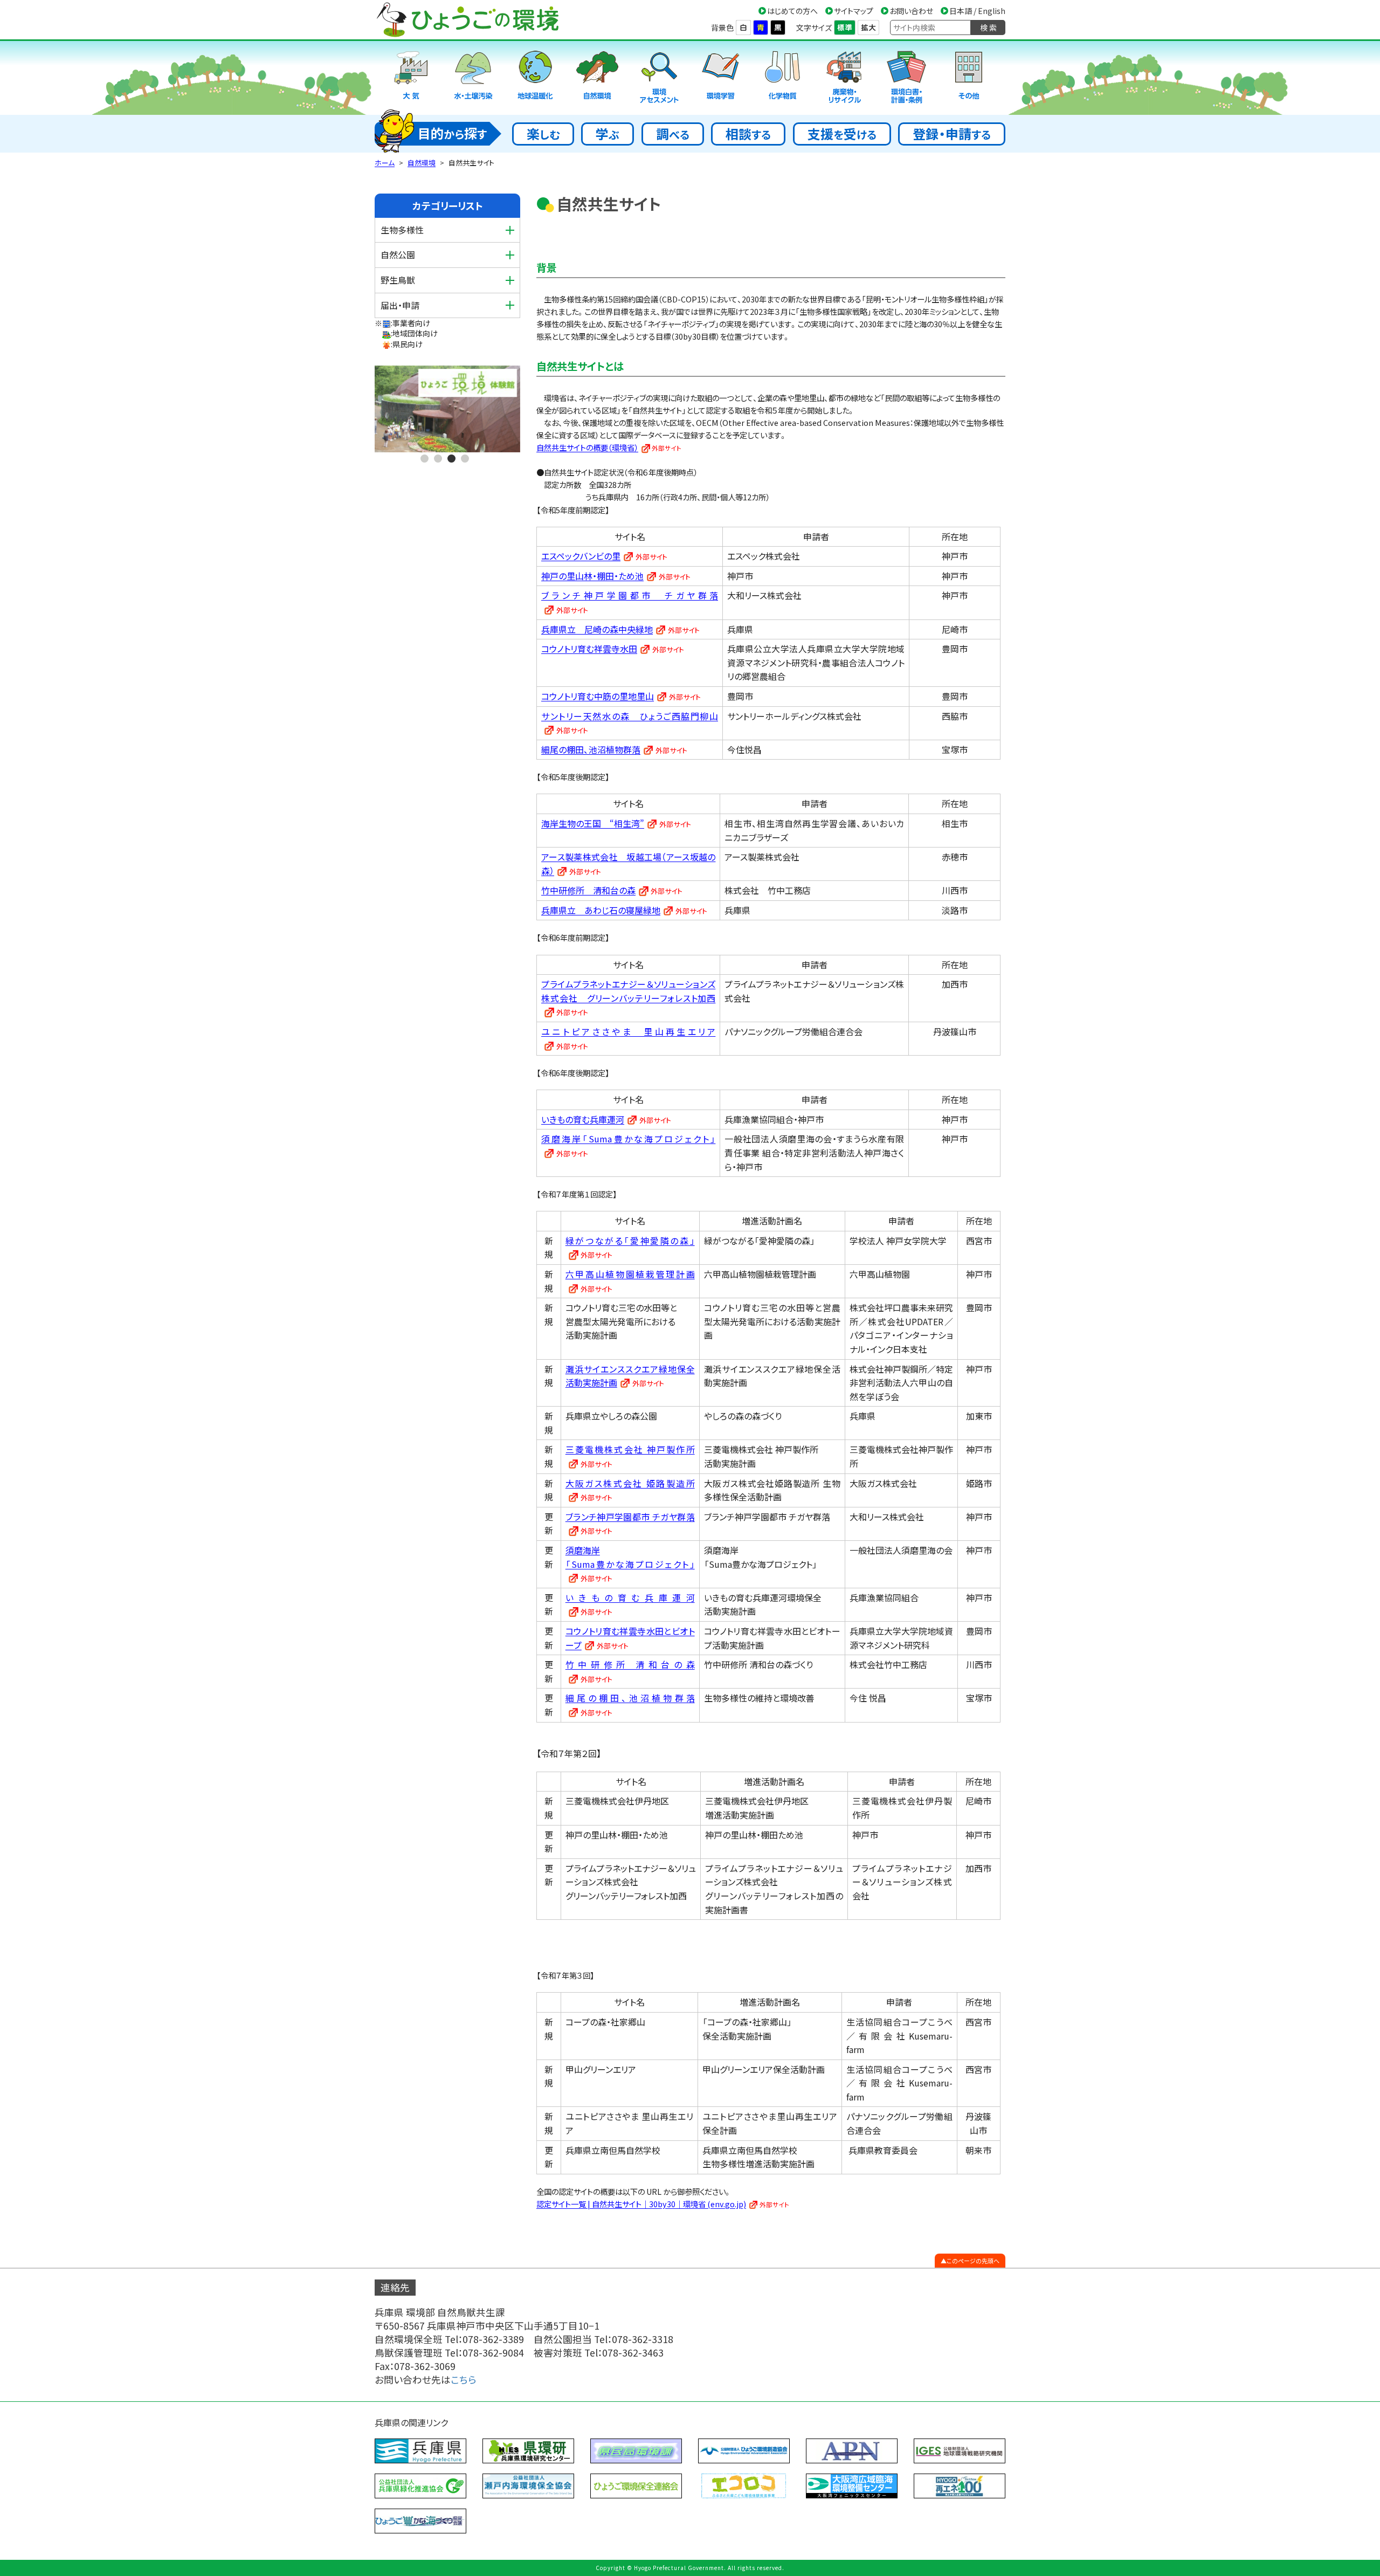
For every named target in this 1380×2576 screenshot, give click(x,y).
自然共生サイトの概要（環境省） (587, 447)
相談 (748, 133)
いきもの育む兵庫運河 (583, 1119)
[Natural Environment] (597, 78)
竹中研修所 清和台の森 (588, 890)
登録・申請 (952, 133)
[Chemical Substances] (783, 78)
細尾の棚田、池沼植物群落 (591, 749)
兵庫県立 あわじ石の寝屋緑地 (601, 910)
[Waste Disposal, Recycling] (845, 78)
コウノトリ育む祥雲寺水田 (589, 649)
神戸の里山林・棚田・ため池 (592, 576)
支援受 (842, 133)
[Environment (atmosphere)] (411, 78)
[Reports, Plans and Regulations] (907, 78)
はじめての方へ (792, 11)
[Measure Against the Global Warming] (535, 78)
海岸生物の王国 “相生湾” (593, 823)
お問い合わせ (911, 11)
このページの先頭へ (973, 2261)
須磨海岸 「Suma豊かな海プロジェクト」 (630, 1557)
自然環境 (422, 163)
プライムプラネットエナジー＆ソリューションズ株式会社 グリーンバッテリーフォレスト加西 (628, 991)
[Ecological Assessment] (659, 78)
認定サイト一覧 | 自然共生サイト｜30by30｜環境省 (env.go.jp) (641, 2204)
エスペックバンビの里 (581, 556)
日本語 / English (977, 11)
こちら (464, 2379)
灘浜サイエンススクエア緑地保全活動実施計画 (630, 1376)
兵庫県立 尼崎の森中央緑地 (597, 629)
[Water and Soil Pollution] (473, 78)
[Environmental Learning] (721, 78)
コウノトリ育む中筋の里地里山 (598, 696)
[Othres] (969, 78)
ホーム (385, 163)
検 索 (988, 27)
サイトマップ (854, 11)
